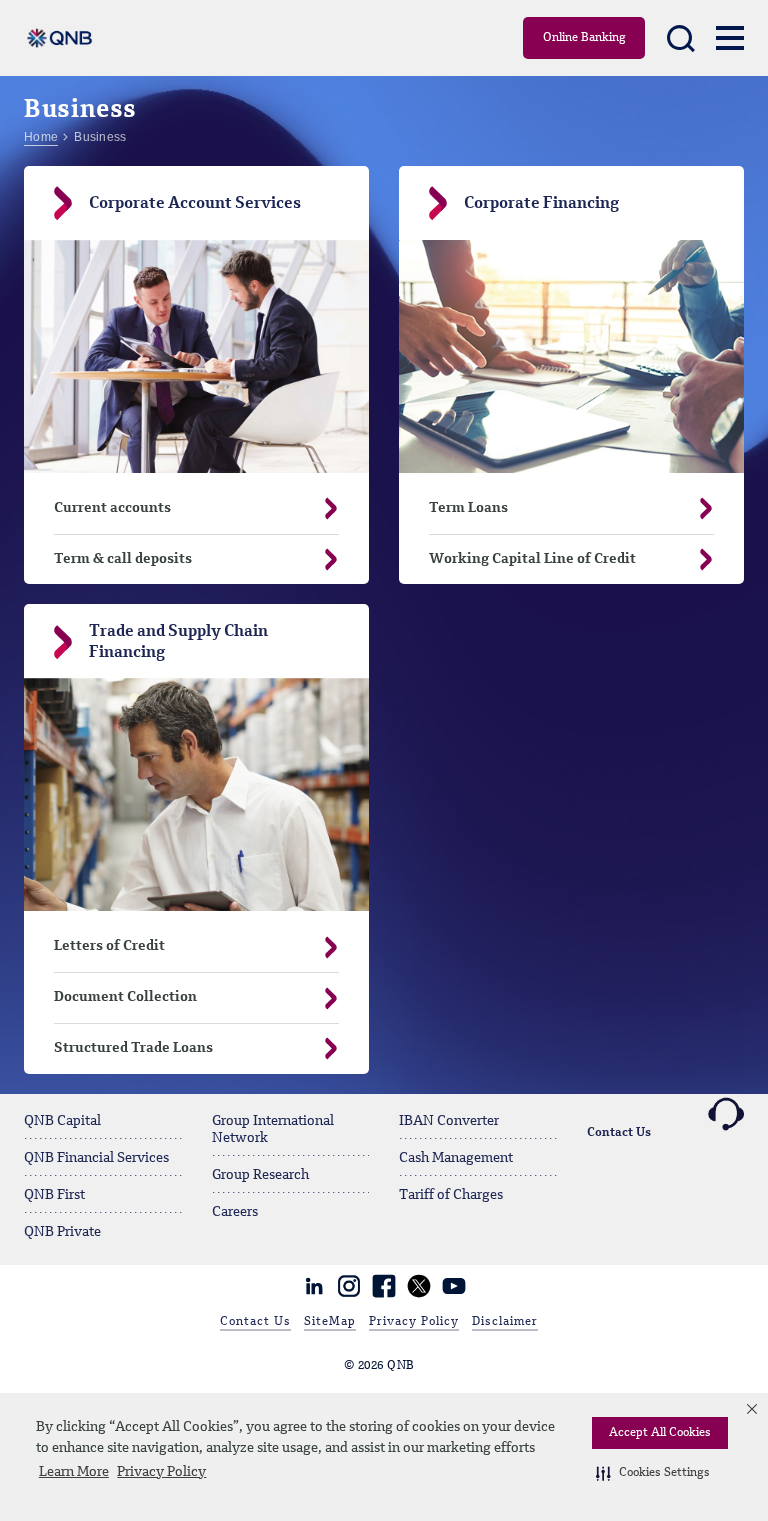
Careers (235, 1212)
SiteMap (330, 1322)
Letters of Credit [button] (109, 946)
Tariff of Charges (451, 1195)
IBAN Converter (449, 1121)
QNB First (54, 1195)
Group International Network (273, 1129)
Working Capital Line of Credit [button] (532, 559)
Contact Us (619, 1133)
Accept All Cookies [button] (660, 1433)
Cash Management (456, 1158)
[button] (653, 1473)
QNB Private (62, 1232)
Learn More (74, 1472)
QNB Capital (62, 1121)
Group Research (260, 1175)
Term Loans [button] (468, 508)
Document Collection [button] (125, 997)
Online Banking (584, 38)
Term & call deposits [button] (123, 559)
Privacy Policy (161, 1472)
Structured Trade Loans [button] (133, 1048)
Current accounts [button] (112, 508)
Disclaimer (505, 1322)
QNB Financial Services (96, 1158)
